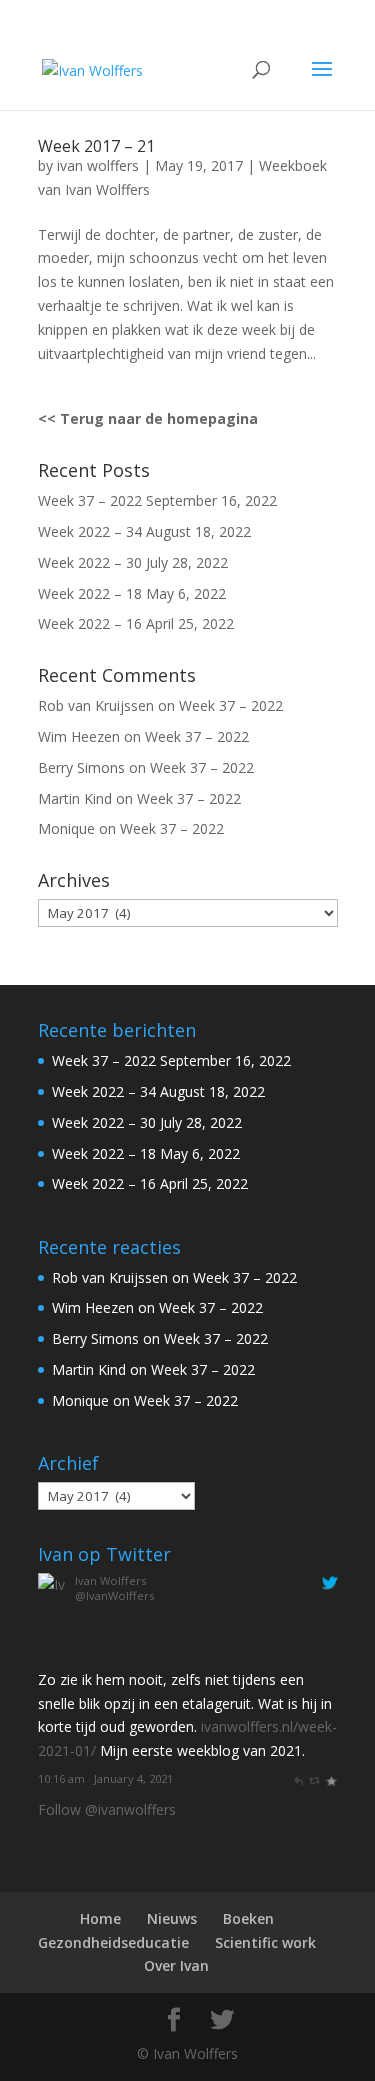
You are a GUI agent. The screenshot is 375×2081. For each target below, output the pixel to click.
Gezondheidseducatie (113, 1942)
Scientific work (265, 1942)
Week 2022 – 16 (90, 623)
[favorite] (330, 1778)
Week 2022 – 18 (90, 593)
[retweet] (314, 1778)
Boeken (248, 1918)
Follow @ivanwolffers (107, 1809)
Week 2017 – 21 (96, 146)
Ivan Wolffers (110, 1580)
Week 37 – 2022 (90, 500)
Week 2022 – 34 (90, 531)
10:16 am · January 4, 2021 (105, 1778)
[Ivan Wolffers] (53, 1655)
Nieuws (172, 1918)
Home (100, 1918)
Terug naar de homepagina (159, 418)
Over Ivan (176, 1965)
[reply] (297, 1778)
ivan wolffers (98, 165)
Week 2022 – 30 (90, 562)
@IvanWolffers (114, 1595)
